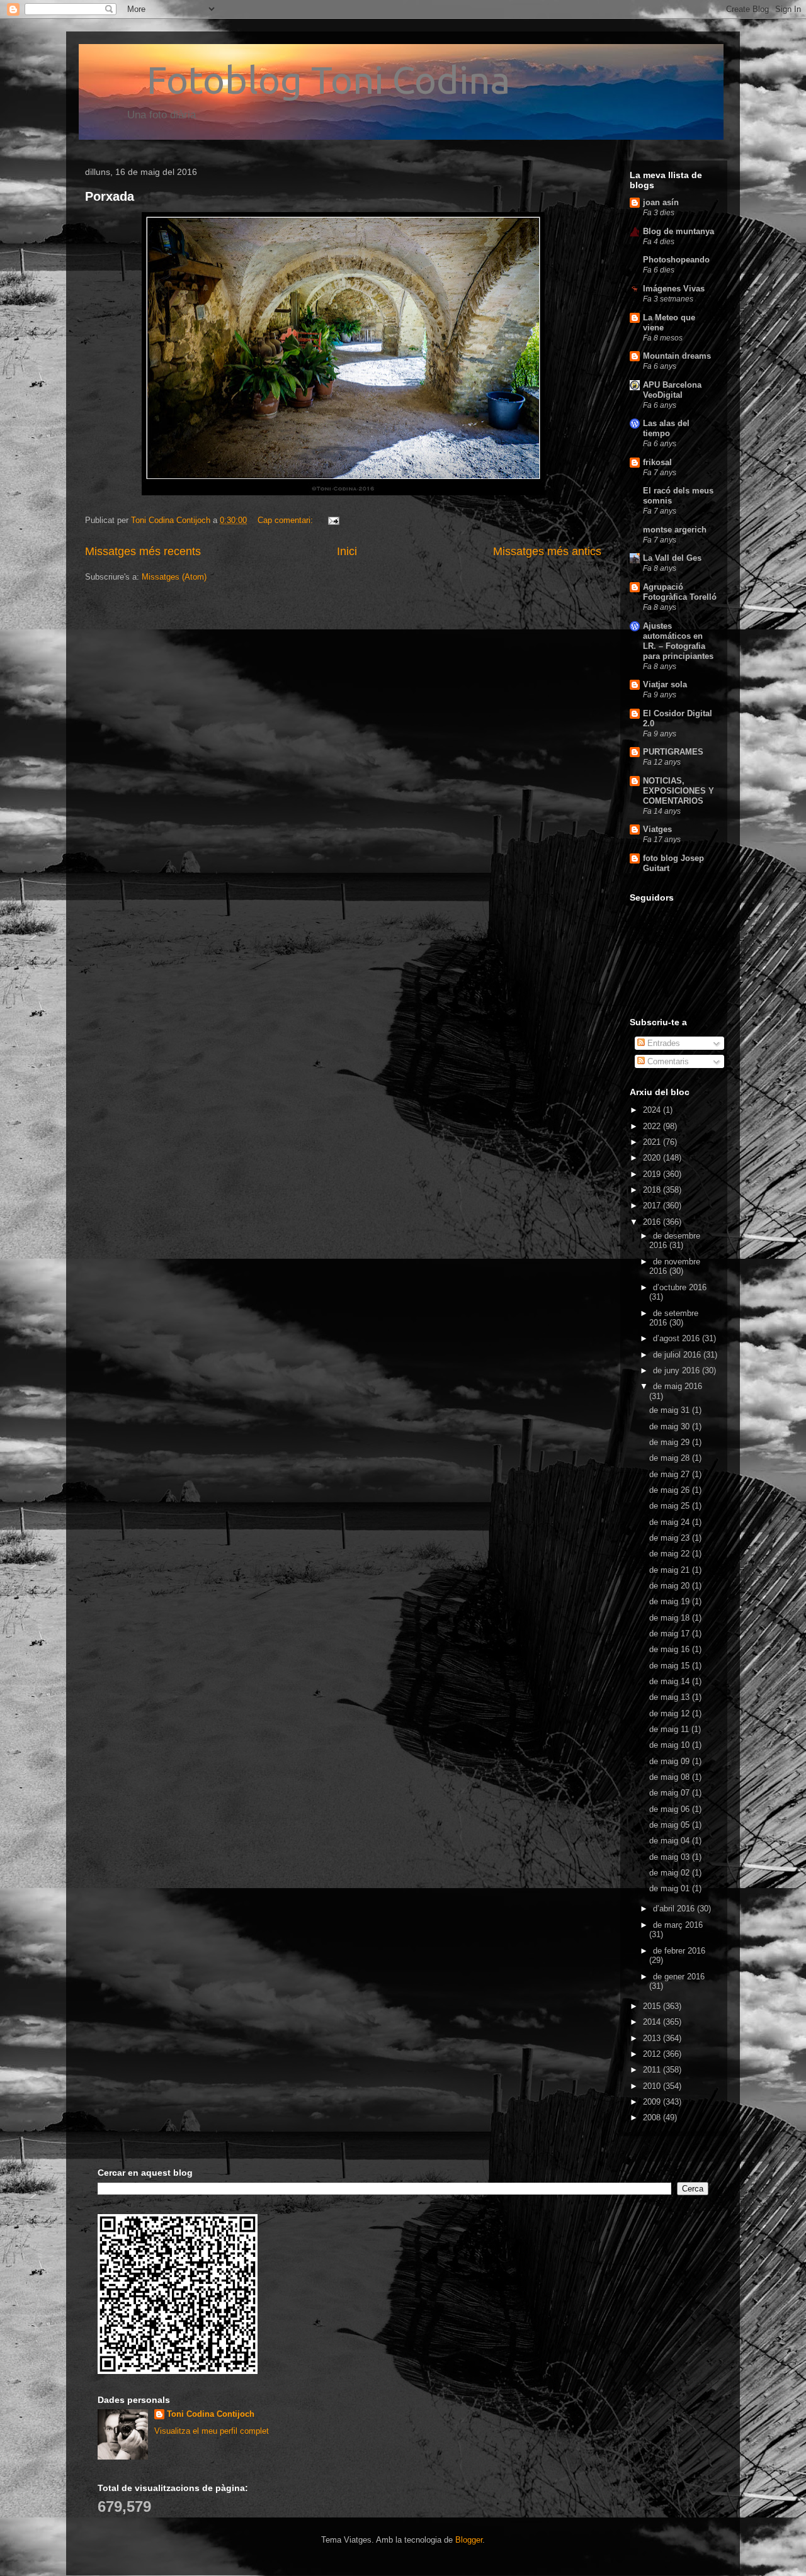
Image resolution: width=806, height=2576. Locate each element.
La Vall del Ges (672, 558)
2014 (653, 2022)
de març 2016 (678, 1925)
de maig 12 (671, 1713)
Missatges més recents (143, 551)
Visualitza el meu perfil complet (212, 2431)
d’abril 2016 (675, 1909)
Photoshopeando (676, 260)
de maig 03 (671, 1857)
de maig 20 (671, 1586)
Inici (347, 551)
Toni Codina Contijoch (211, 2414)
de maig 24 (671, 1522)
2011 (653, 2070)
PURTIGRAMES (673, 752)
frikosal (657, 462)
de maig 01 (671, 1888)
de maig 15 (671, 1666)
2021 (653, 1142)
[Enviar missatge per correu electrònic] (333, 520)
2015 (653, 2006)
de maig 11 (670, 1729)
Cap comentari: (287, 520)
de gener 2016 (679, 1977)
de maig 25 (671, 1506)
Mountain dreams (677, 356)
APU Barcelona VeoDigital (672, 390)
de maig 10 (671, 1745)
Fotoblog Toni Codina (298, 80)
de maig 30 (671, 1426)
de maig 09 (671, 1761)
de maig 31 (671, 1410)
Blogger (469, 2540)
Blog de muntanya (678, 231)
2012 (653, 2054)
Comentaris (667, 1061)
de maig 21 (671, 1570)
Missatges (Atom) (174, 577)
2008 (653, 2118)
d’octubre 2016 (680, 1287)
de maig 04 (671, 1841)
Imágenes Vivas (674, 289)
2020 (653, 1158)
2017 (653, 1206)
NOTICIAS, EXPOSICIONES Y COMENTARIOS (678, 791)
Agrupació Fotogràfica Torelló (680, 592)
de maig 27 (671, 1474)
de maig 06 (671, 1809)
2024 (653, 1110)
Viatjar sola (665, 684)
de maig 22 (671, 1554)
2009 (653, 2102)
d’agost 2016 (678, 1338)
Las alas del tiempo (666, 428)
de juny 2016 (678, 1370)
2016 (653, 1222)
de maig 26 (671, 1490)
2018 (653, 1190)
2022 (653, 1126)
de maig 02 (671, 1873)
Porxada (110, 196)
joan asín (661, 202)
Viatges (657, 829)
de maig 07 (671, 1793)
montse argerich (675, 530)
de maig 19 (671, 1601)
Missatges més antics (547, 551)
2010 (653, 2086)
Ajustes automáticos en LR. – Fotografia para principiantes (678, 641)
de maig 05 (671, 1825)
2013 (653, 2038)
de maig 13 (671, 1697)
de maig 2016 (678, 1386)
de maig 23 (671, 1538)
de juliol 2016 (678, 1355)
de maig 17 (671, 1634)
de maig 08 (671, 1777)
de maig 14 (671, 1681)
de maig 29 (671, 1442)
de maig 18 (671, 1618)
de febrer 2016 (679, 1951)
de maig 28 (671, 1458)
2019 (653, 1174)
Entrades (662, 1043)
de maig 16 (671, 1649)
